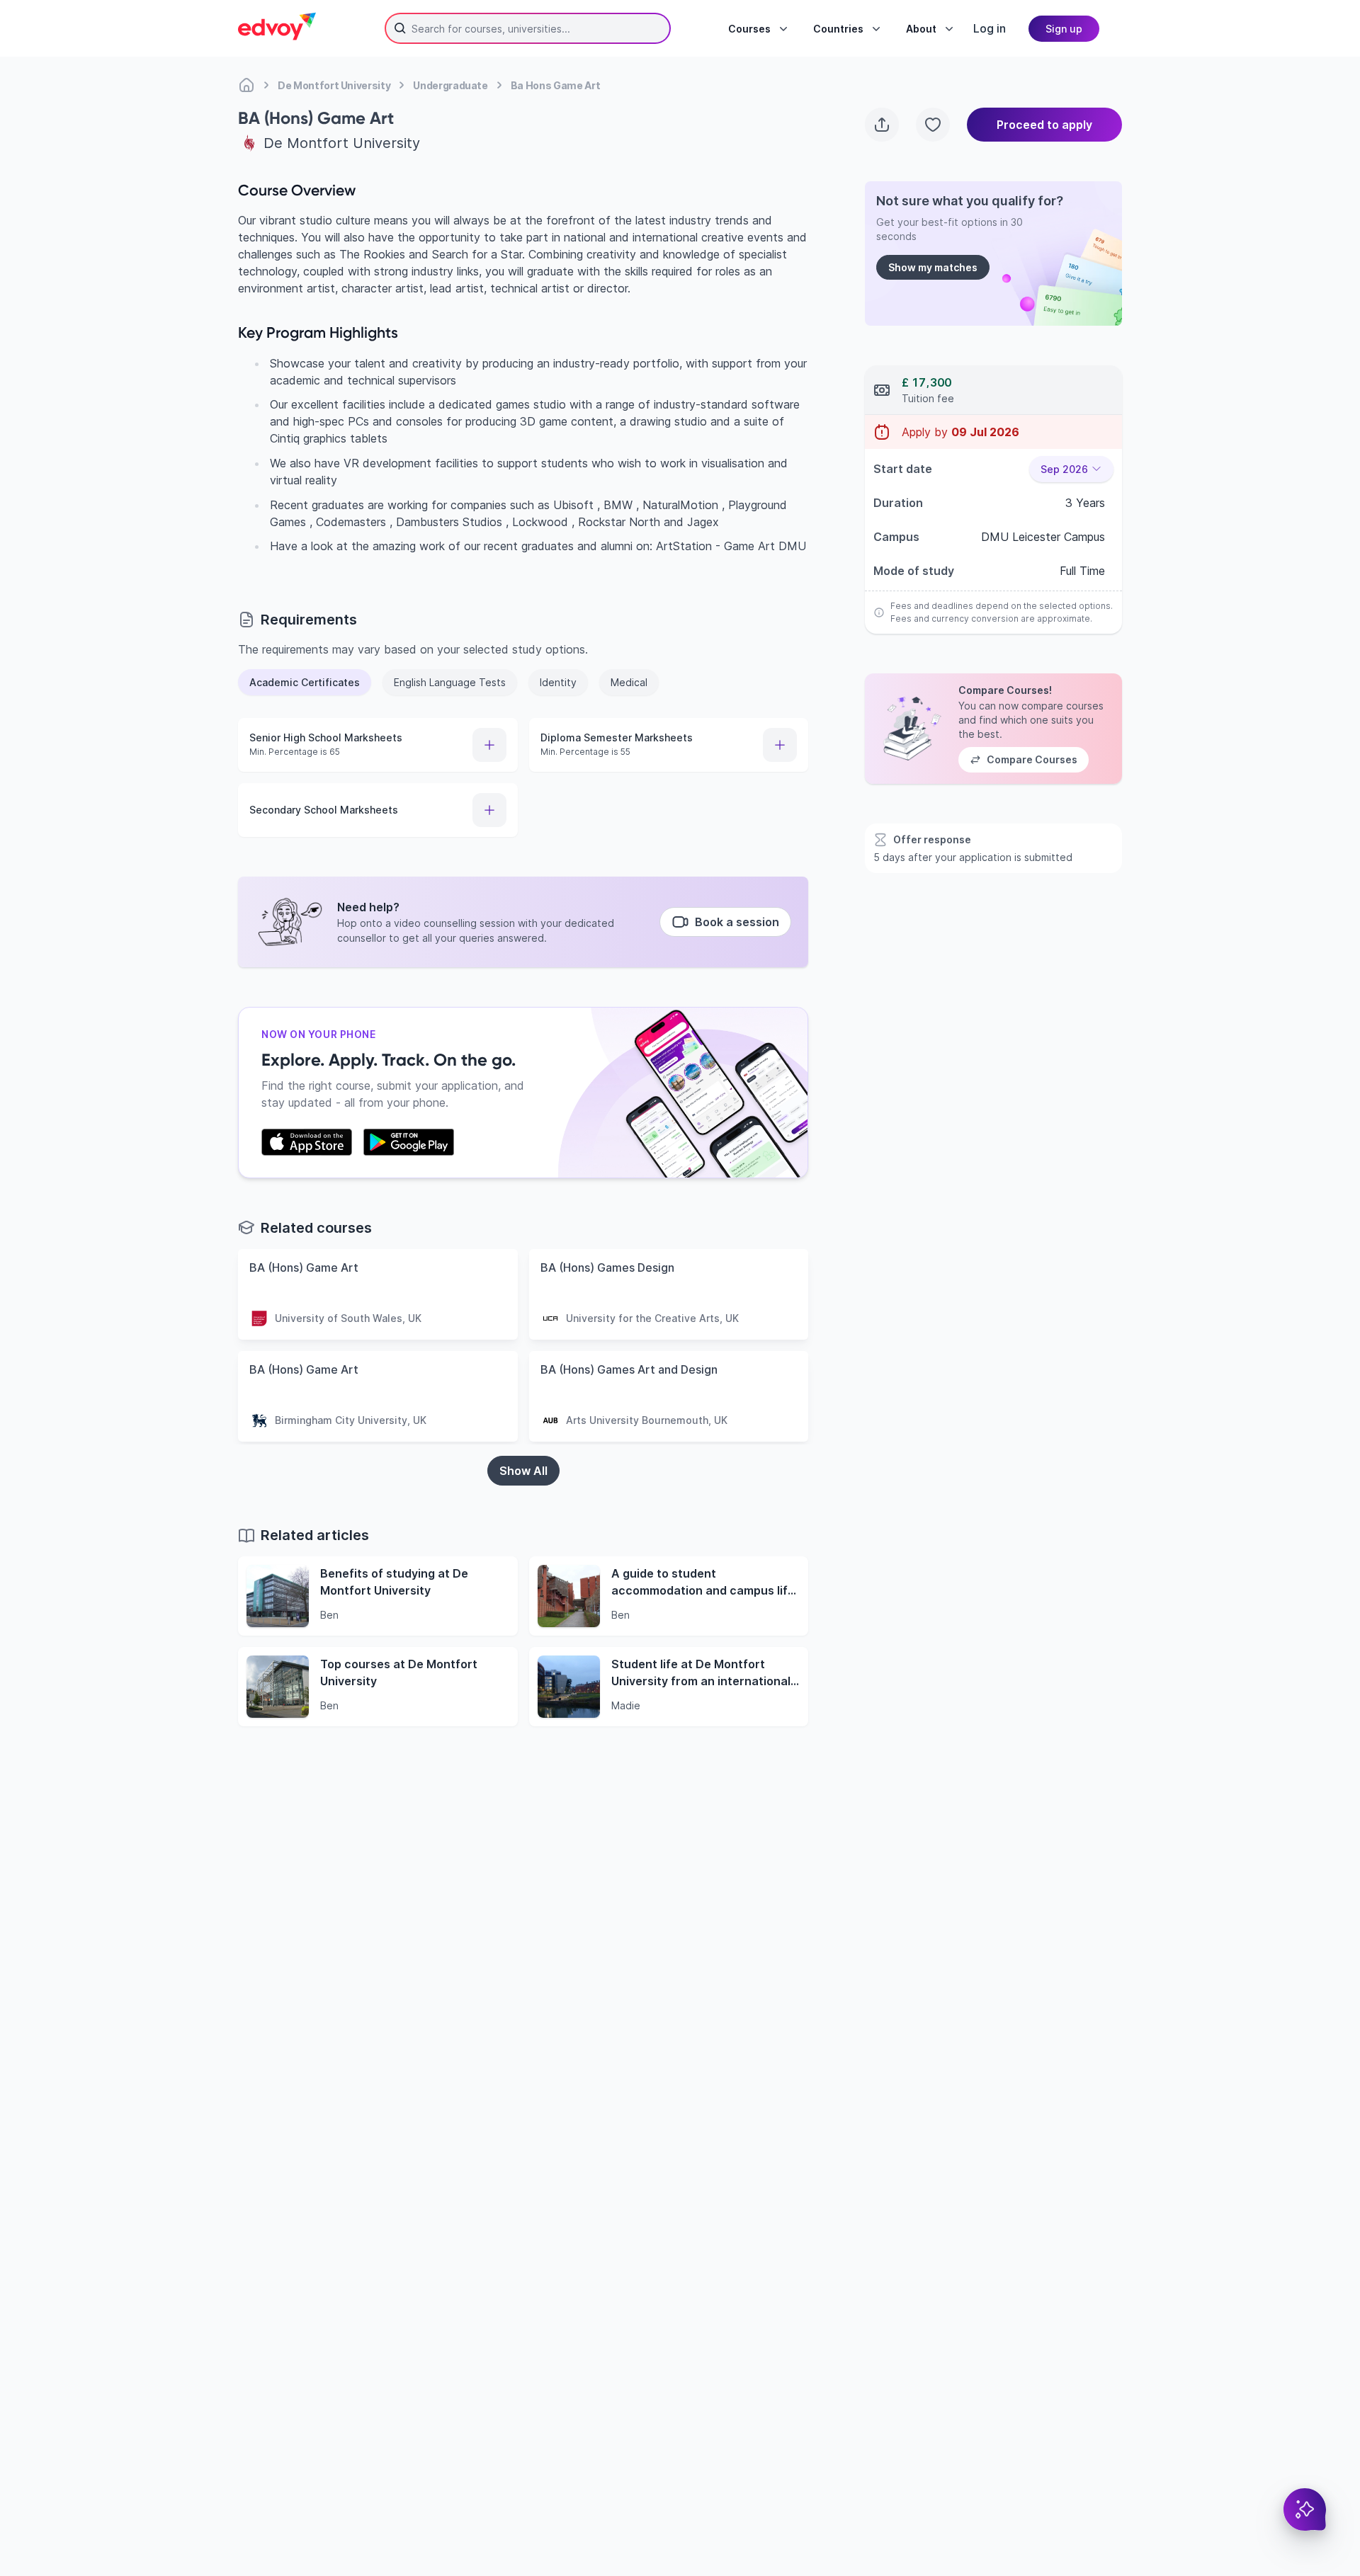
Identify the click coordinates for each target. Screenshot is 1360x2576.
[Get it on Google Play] (409, 1142)
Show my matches (933, 267)
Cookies (831, 2495)
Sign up (1064, 29)
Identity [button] (558, 682)
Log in (990, 28)
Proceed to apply (1044, 125)
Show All (523, 1471)
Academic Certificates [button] (305, 682)
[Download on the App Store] (307, 1142)
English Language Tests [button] (450, 682)
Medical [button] (629, 682)
